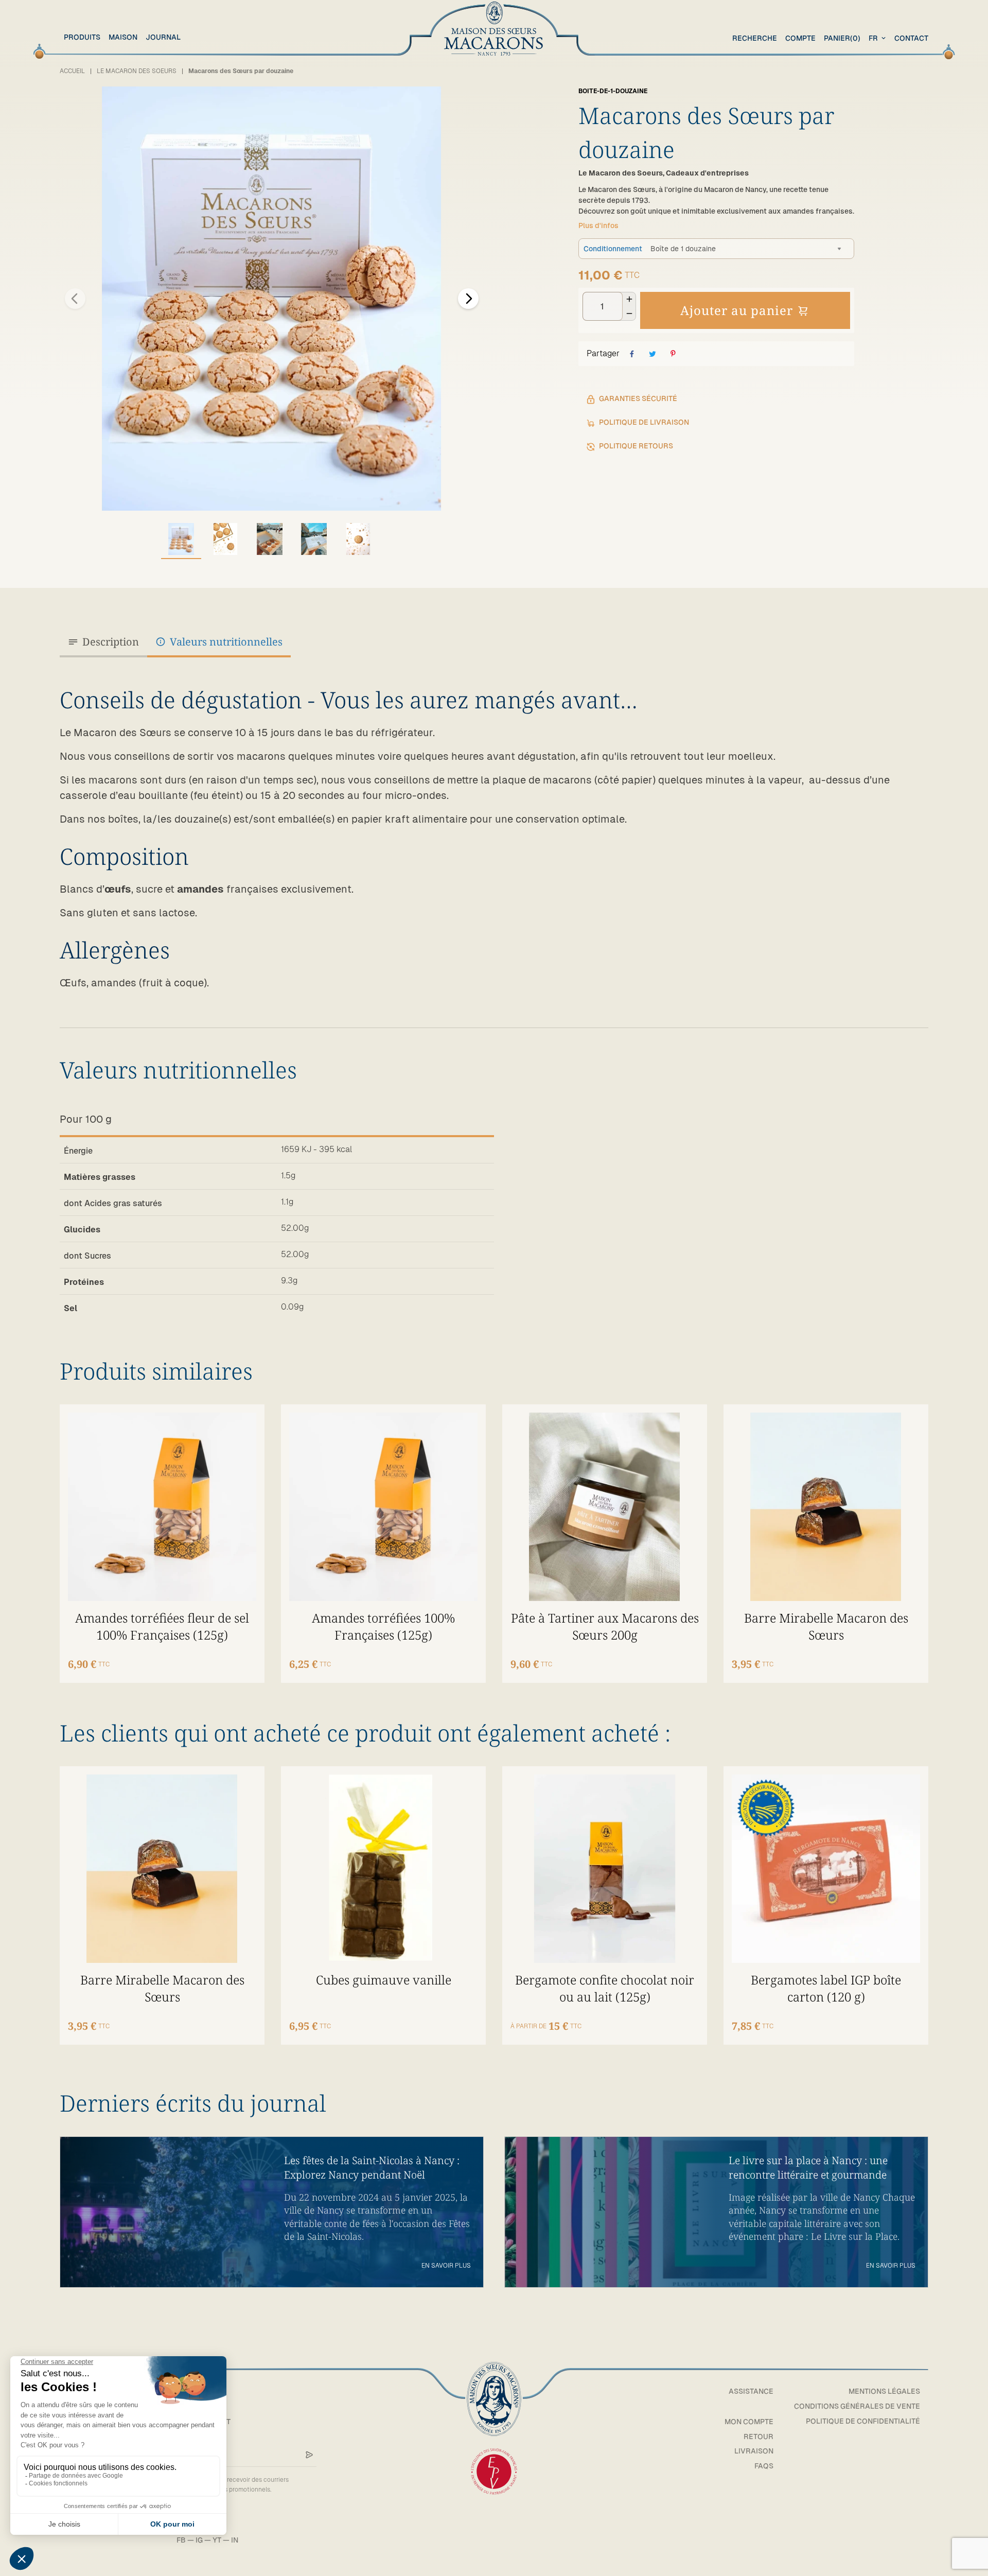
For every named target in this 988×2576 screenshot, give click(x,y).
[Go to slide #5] (358, 539)
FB (181, 2540)
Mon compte (749, 2422)
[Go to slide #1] (181, 539)
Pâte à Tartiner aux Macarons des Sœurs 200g (605, 1626)
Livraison (754, 2451)
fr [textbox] (873, 38)
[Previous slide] (75, 299)
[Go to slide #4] (314, 539)
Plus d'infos (598, 225)
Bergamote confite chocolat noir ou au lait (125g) (605, 1988)
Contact (911, 38)
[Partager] (632, 354)
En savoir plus (446, 2266)
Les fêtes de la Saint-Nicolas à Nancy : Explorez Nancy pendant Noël (372, 2168)
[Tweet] (652, 354)
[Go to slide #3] (270, 539)
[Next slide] (468, 299)
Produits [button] (82, 37)
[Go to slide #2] (225, 539)
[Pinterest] (673, 354)
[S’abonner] (309, 2455)
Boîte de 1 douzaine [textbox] (683, 249)
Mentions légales (884, 2391)
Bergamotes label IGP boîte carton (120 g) (826, 1988)
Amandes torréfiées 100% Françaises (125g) (383, 1626)
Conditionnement (613, 249)
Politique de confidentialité (863, 2421)
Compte (800, 38)
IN (235, 2540)
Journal (163, 37)
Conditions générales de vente (857, 2406)
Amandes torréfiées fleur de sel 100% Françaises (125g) (162, 1626)
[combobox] (878, 38)
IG (199, 2540)
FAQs (764, 2466)
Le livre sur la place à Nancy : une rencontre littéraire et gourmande (808, 2168)
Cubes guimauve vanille (384, 1980)
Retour (758, 2436)
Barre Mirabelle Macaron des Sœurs (826, 1626)
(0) (842, 38)
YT (217, 2540)
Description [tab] (111, 642)
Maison (123, 37)
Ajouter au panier (737, 310)
